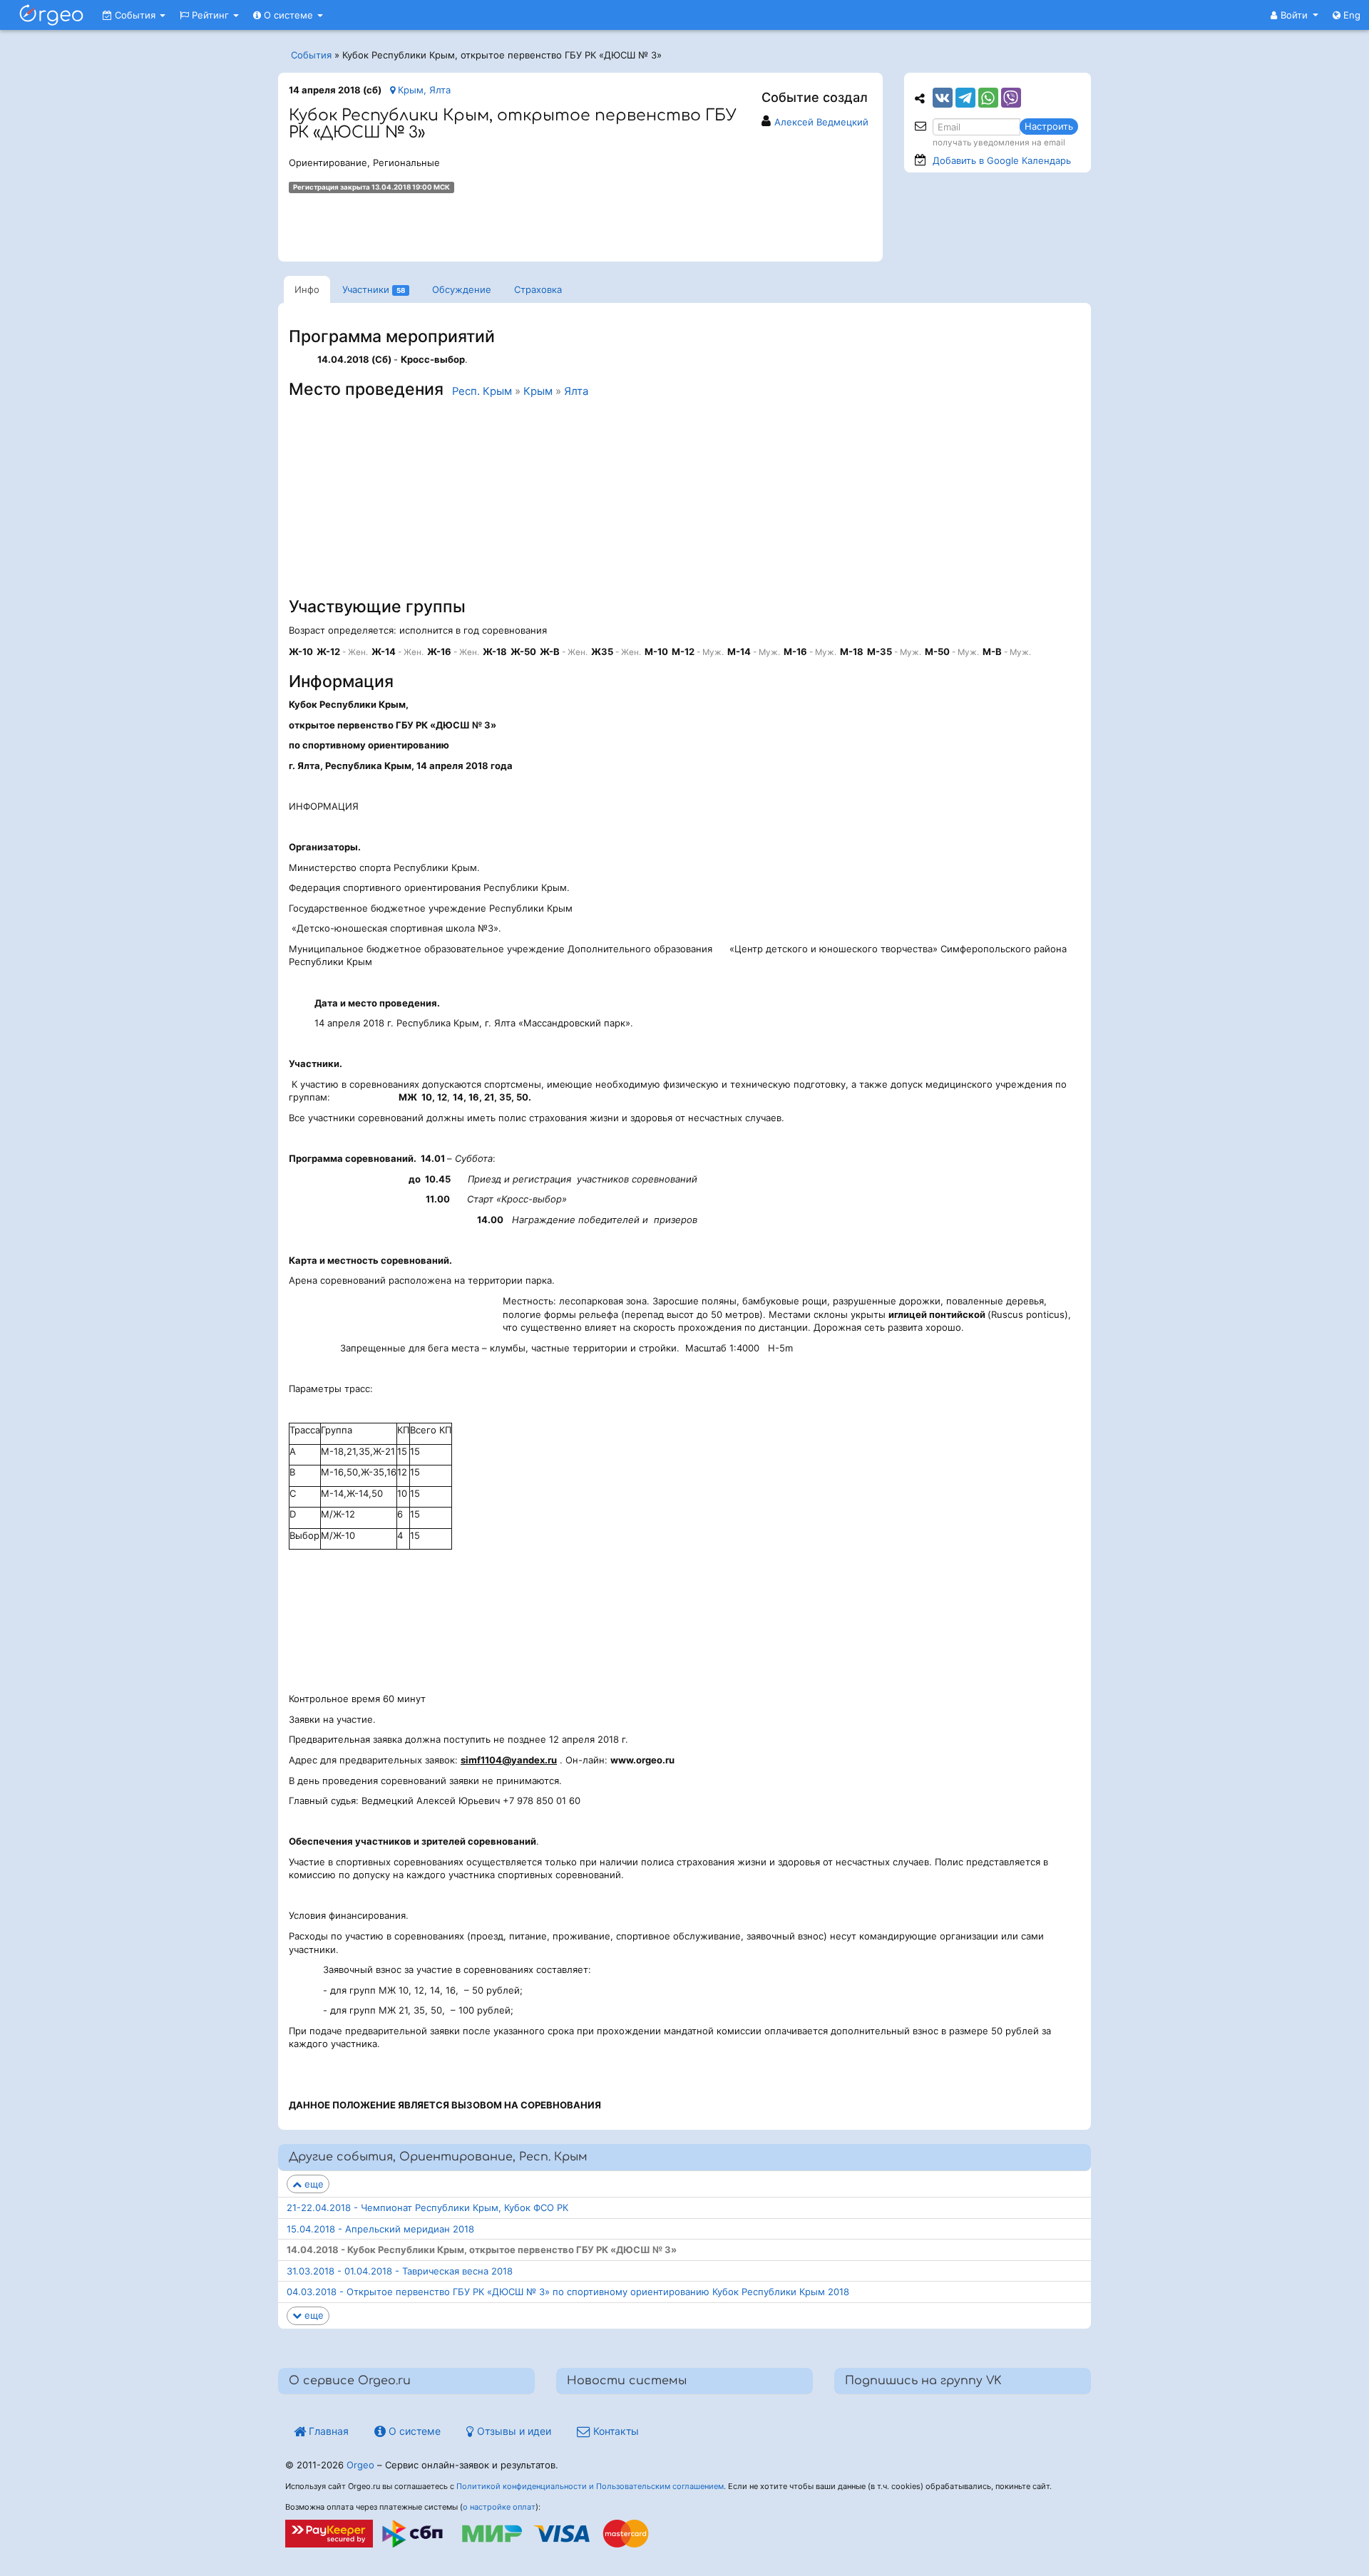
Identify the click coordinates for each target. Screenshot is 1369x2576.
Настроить (1049, 126)
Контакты (615, 2431)
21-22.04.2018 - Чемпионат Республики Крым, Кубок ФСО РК (427, 2207)
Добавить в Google (1002, 160)
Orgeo (360, 2465)
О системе (288, 15)
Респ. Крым (482, 391)
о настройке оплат (499, 2507)
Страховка (538, 289)
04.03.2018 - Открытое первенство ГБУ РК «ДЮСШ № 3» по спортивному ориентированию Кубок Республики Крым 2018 (568, 2292)
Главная (327, 2431)
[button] (1294, 15)
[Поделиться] (943, 98)
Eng (1350, 15)
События (135, 15)
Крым (538, 391)
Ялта (576, 391)
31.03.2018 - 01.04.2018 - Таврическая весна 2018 (400, 2271)
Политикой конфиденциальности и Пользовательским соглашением (590, 2486)
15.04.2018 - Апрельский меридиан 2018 (380, 2229)
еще (313, 2184)
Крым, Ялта (423, 90)
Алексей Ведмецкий (821, 122)
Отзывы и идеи (513, 2431)
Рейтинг (210, 15)
